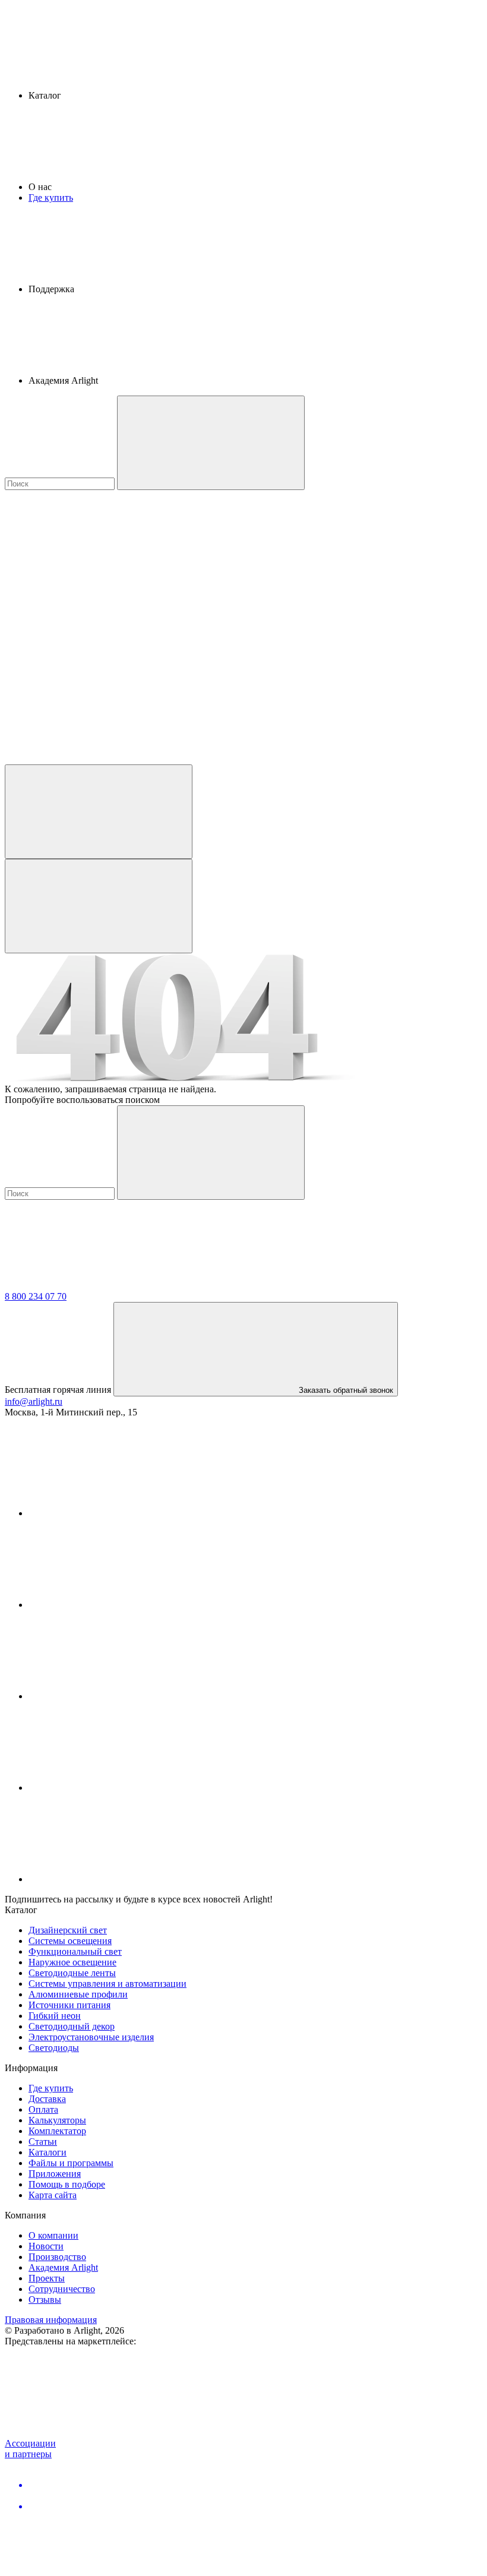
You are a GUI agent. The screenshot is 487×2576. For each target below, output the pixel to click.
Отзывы (45, 2300)
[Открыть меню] (99, 906)
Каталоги (48, 2152)
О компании (53, 2235)
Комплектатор (57, 2131)
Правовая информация (51, 2320)
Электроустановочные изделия (91, 2037)
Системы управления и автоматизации (107, 1984)
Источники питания (69, 2005)
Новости (46, 2246)
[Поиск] (211, 443)
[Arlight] (94, 1286)
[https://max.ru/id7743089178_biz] (118, 1879)
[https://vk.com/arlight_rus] (118, 1513)
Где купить (51, 197)
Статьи (43, 2142)
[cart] (94, 576)
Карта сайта (53, 2195)
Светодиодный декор (72, 2026)
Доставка (47, 2099)
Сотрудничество (62, 2289)
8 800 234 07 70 (36, 1296)
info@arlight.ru (34, 1401)
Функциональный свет (75, 1951)
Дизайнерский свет (68, 1930)
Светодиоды (54, 2048)
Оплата (43, 2109)
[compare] (94, 759)
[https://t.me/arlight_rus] (118, 1696)
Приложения (55, 2174)
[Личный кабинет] (99, 812)
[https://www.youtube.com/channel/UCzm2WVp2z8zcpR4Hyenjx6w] (118, 1788)
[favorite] (94, 667)
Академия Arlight (63, 2267)
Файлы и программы (71, 2163)
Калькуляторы (57, 2120)
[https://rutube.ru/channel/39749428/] (118, 1605)
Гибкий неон (55, 2016)
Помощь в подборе (67, 2184)
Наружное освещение (72, 1962)
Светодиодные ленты (72, 1973)
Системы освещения (70, 1941)
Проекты (47, 2278)
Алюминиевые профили (78, 1994)
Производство (57, 2257)
